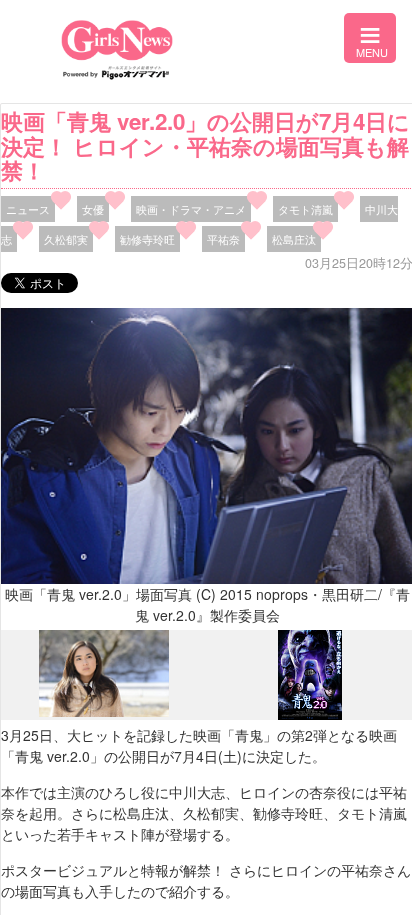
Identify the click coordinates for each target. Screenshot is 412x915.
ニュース (28, 209)
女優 (93, 209)
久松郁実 (66, 239)
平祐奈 (223, 239)
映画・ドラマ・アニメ (191, 209)
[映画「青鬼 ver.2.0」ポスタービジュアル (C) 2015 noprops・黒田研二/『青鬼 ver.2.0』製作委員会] (310, 714)
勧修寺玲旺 (147, 239)
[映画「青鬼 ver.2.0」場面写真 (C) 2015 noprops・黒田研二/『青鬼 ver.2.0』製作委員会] (104, 712)
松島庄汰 (294, 239)
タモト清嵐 (305, 209)
